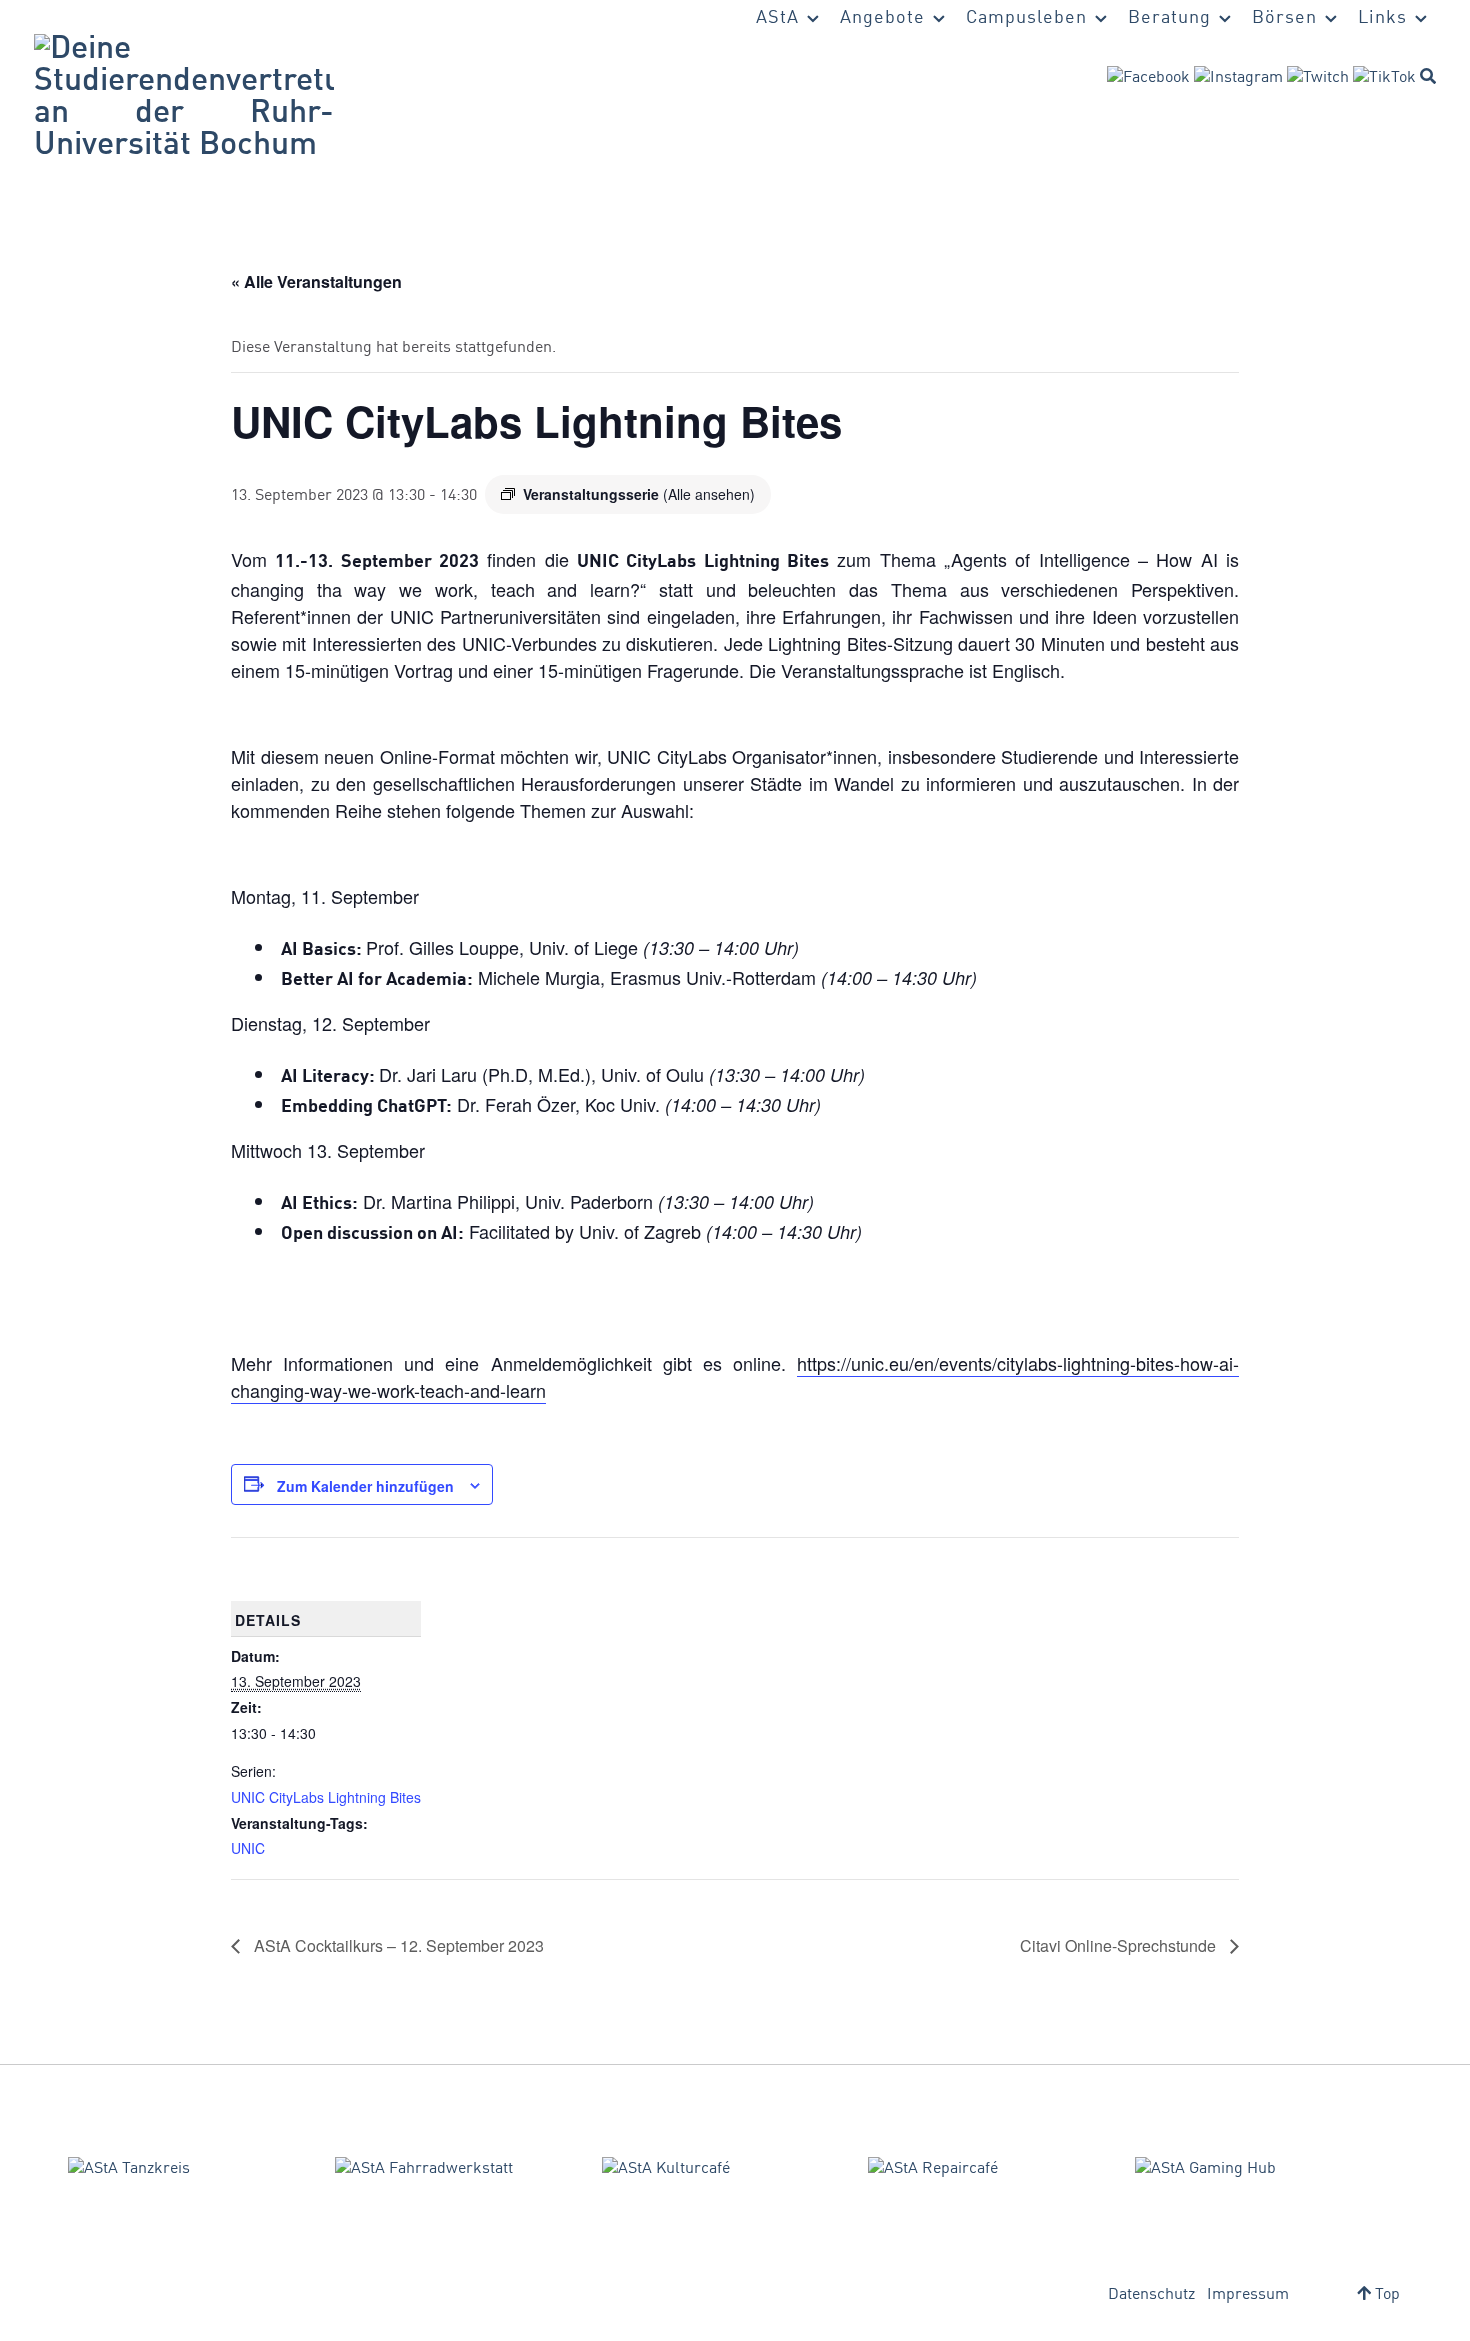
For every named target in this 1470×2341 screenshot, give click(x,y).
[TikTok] (1384, 78)
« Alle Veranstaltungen (316, 281)
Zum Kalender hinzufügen (365, 1486)
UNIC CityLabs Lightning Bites (326, 1797)
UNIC (248, 1848)
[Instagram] (1238, 78)
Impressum (1248, 2295)
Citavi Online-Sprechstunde (1120, 1945)
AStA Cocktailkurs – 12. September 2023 (397, 1945)
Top (1385, 2295)
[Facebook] (1148, 78)
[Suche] (1428, 76)
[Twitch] (1318, 78)
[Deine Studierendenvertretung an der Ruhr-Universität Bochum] (184, 98)
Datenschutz (1151, 2295)
